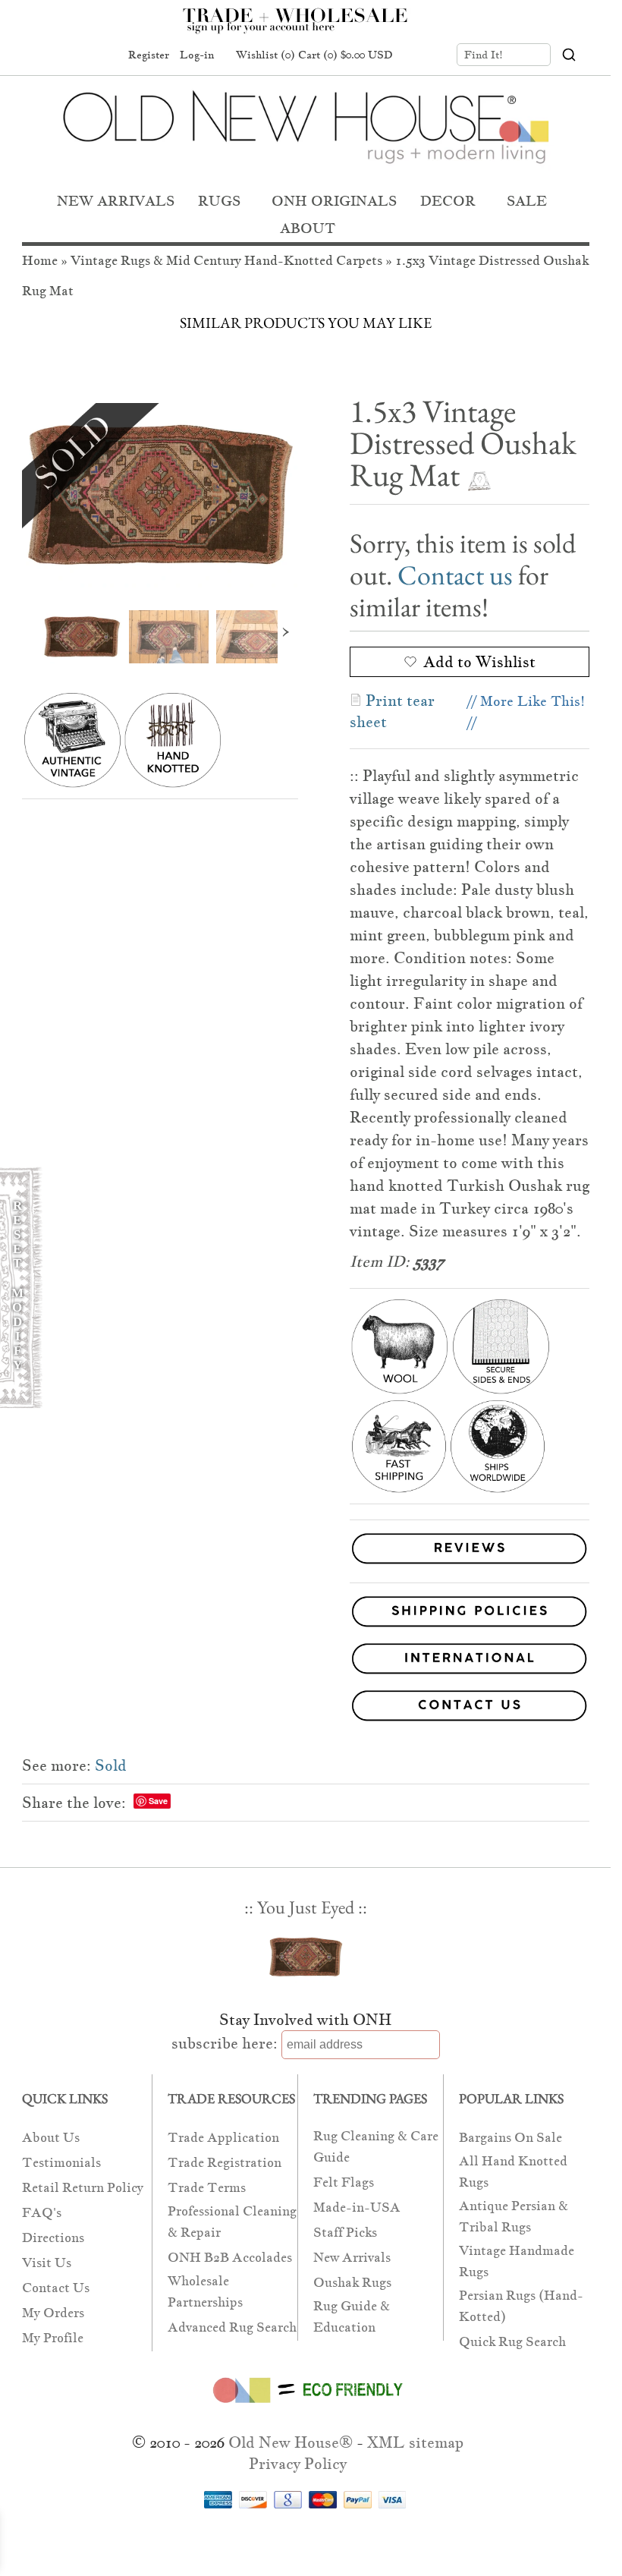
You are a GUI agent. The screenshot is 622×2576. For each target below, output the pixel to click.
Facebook (45, 55)
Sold (111, 1765)
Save (158, 1801)
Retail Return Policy (83, 2188)
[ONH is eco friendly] (305, 2406)
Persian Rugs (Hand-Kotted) (521, 2306)
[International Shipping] (306, 1661)
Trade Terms (207, 2188)
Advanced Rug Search (232, 2327)
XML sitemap (415, 2442)
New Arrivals (352, 2258)
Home (40, 261)
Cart (346, 55)
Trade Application (223, 2138)
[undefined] (160, 495)
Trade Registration (225, 2163)
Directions (53, 2238)
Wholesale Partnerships (205, 2292)
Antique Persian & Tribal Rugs (514, 2217)
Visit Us (47, 2263)
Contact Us (56, 2288)
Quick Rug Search (512, 2342)
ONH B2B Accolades (230, 2258)
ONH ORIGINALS (334, 201)
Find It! (484, 55)
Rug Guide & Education (352, 2317)
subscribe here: (225, 2043)
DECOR (448, 201)
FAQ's (42, 2213)
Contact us (455, 575)
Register (149, 55)
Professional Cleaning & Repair (232, 2222)
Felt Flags (344, 2182)
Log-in (197, 55)
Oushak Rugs (352, 2283)
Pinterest (74, 55)
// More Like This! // (526, 712)
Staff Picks (345, 2233)
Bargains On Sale (510, 2138)
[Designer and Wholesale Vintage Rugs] (304, 29)
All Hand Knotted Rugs (513, 2172)
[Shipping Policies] (306, 1614)
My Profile (53, 2338)
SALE (527, 201)
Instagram (102, 55)
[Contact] (306, 1708)
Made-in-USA (357, 2208)
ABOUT (308, 228)
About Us (51, 2138)
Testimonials (61, 2163)
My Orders (53, 2313)
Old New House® (291, 2442)
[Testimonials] (470, 1565)
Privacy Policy (298, 2464)
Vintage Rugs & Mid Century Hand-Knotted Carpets (226, 261)
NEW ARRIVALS (116, 201)
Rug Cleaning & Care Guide (376, 2147)
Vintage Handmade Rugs (517, 2261)
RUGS (219, 201)
